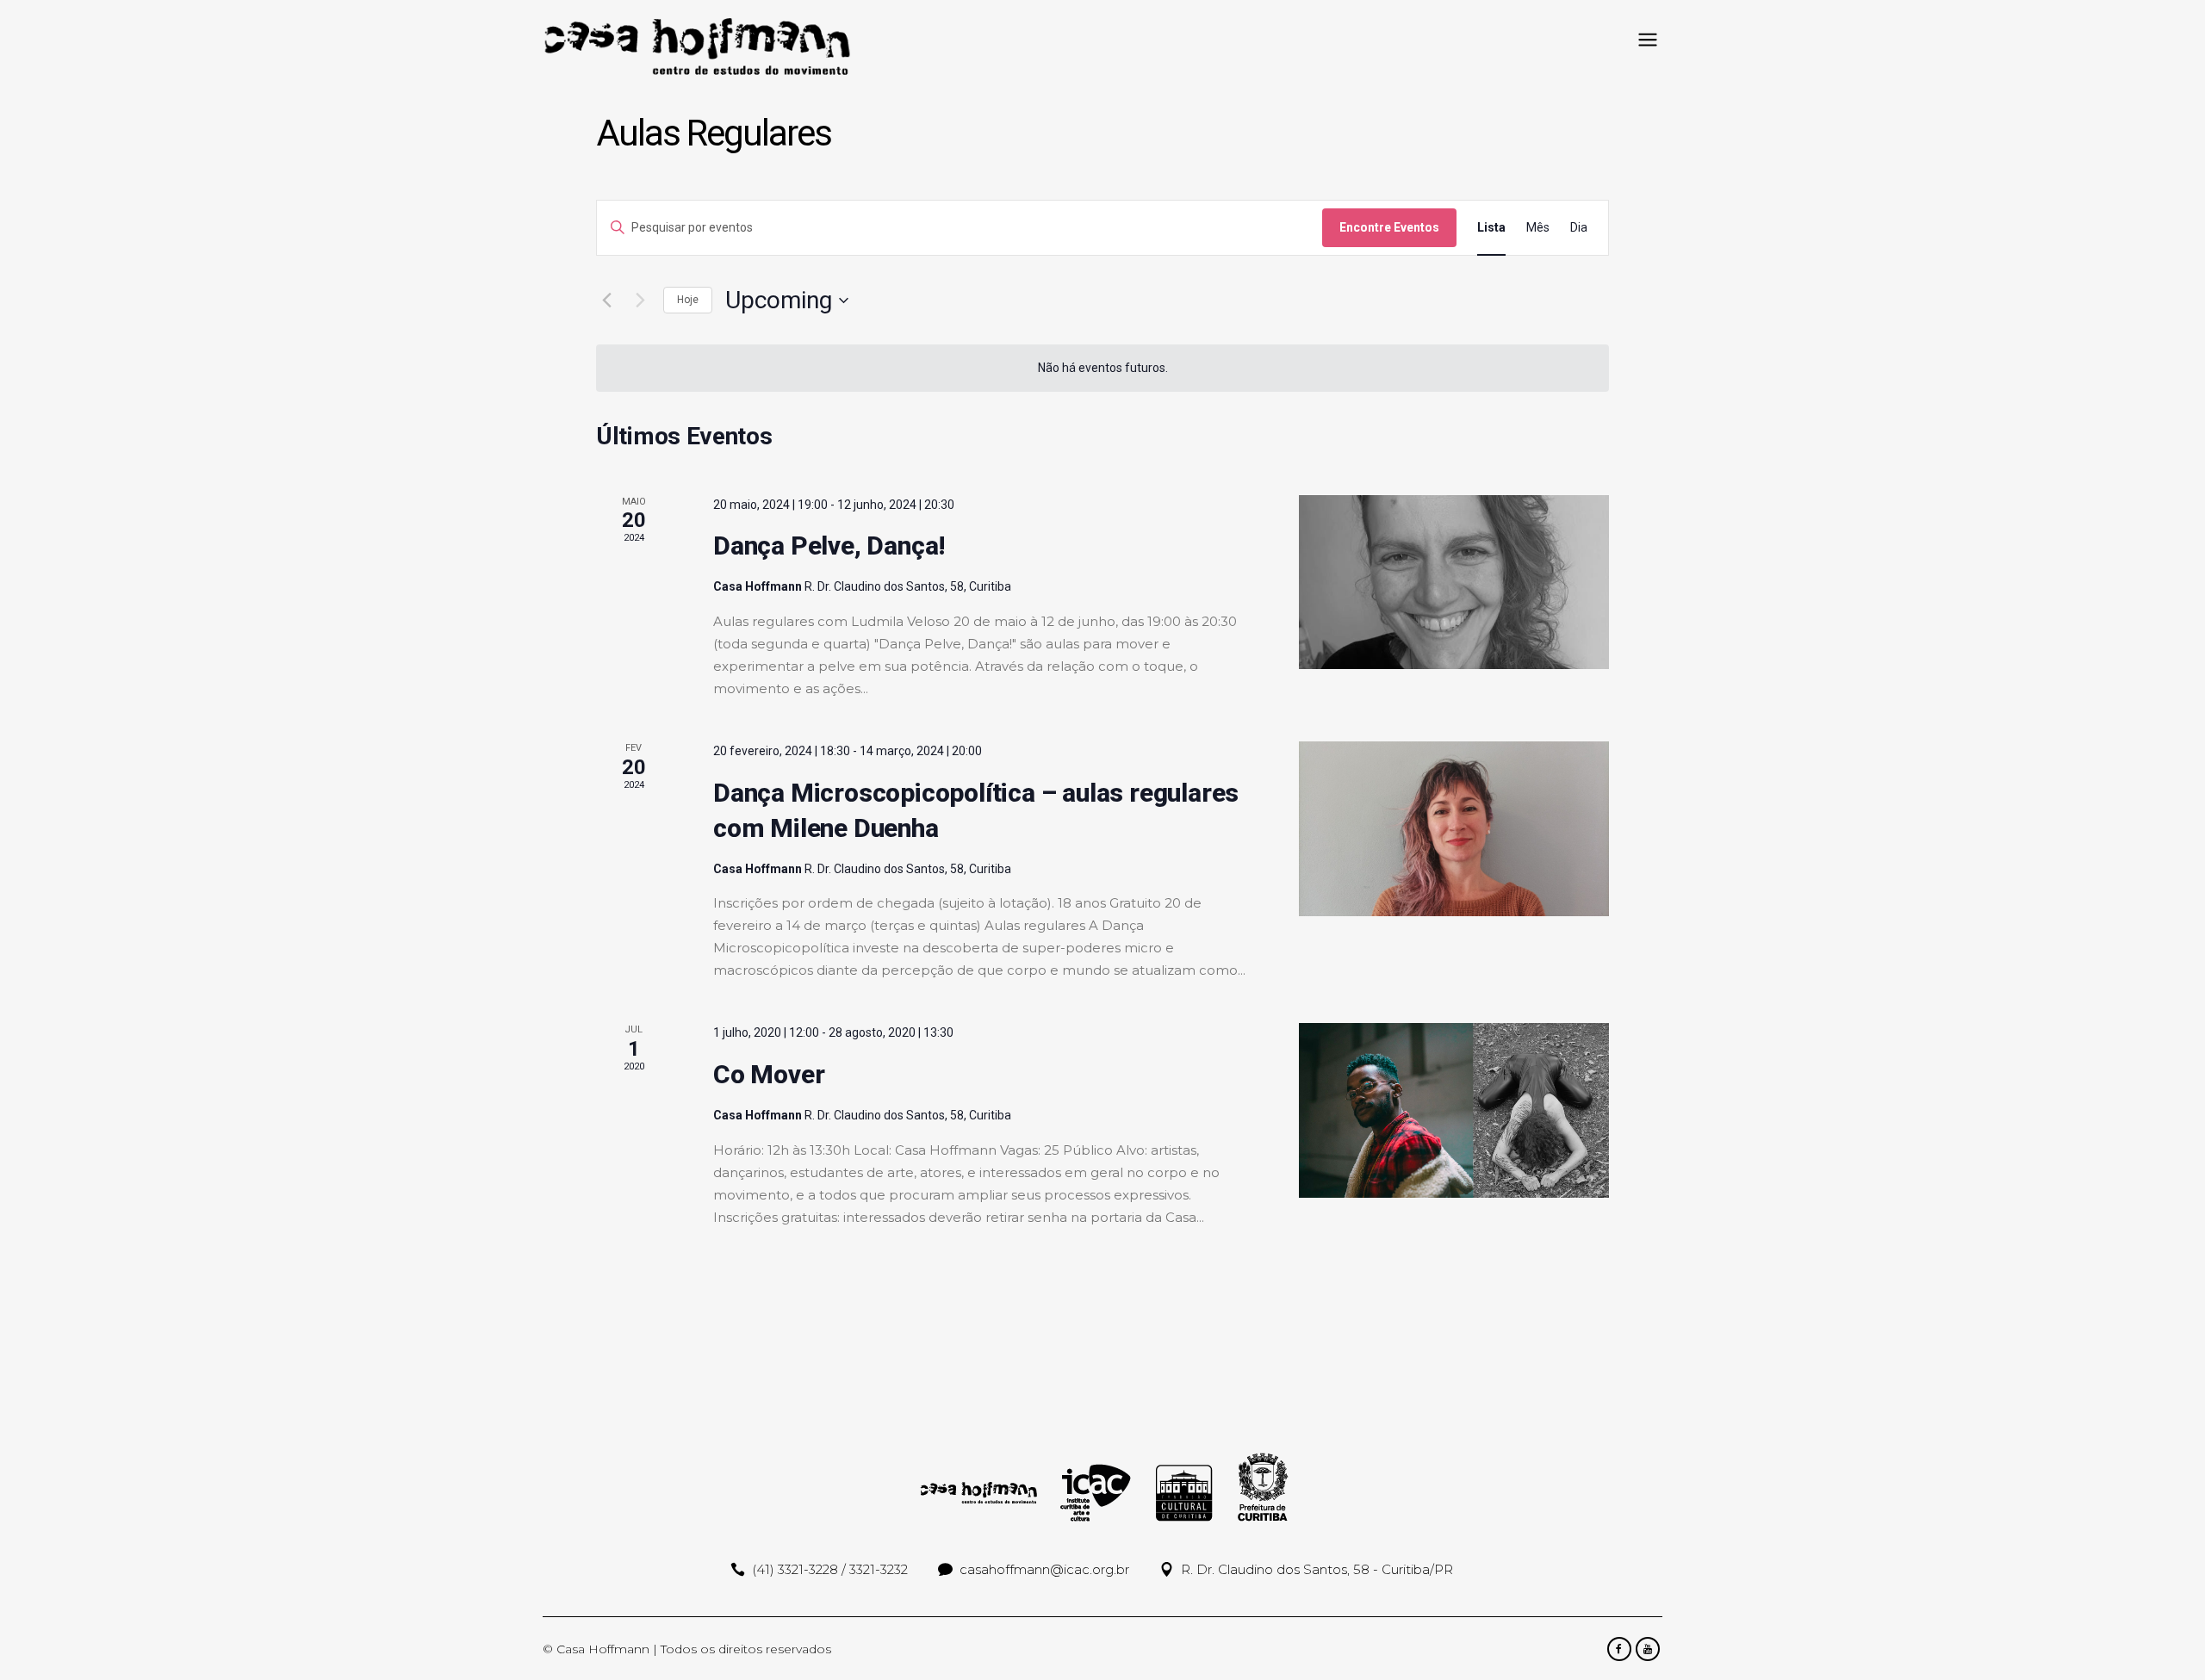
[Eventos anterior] (606, 301)
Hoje (688, 300)
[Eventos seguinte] (640, 301)
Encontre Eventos (1389, 227)
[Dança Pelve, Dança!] (1454, 583)
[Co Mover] (1454, 1110)
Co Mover (769, 1074)
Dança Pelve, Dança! (829, 546)
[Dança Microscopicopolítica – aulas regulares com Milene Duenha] (1454, 829)
